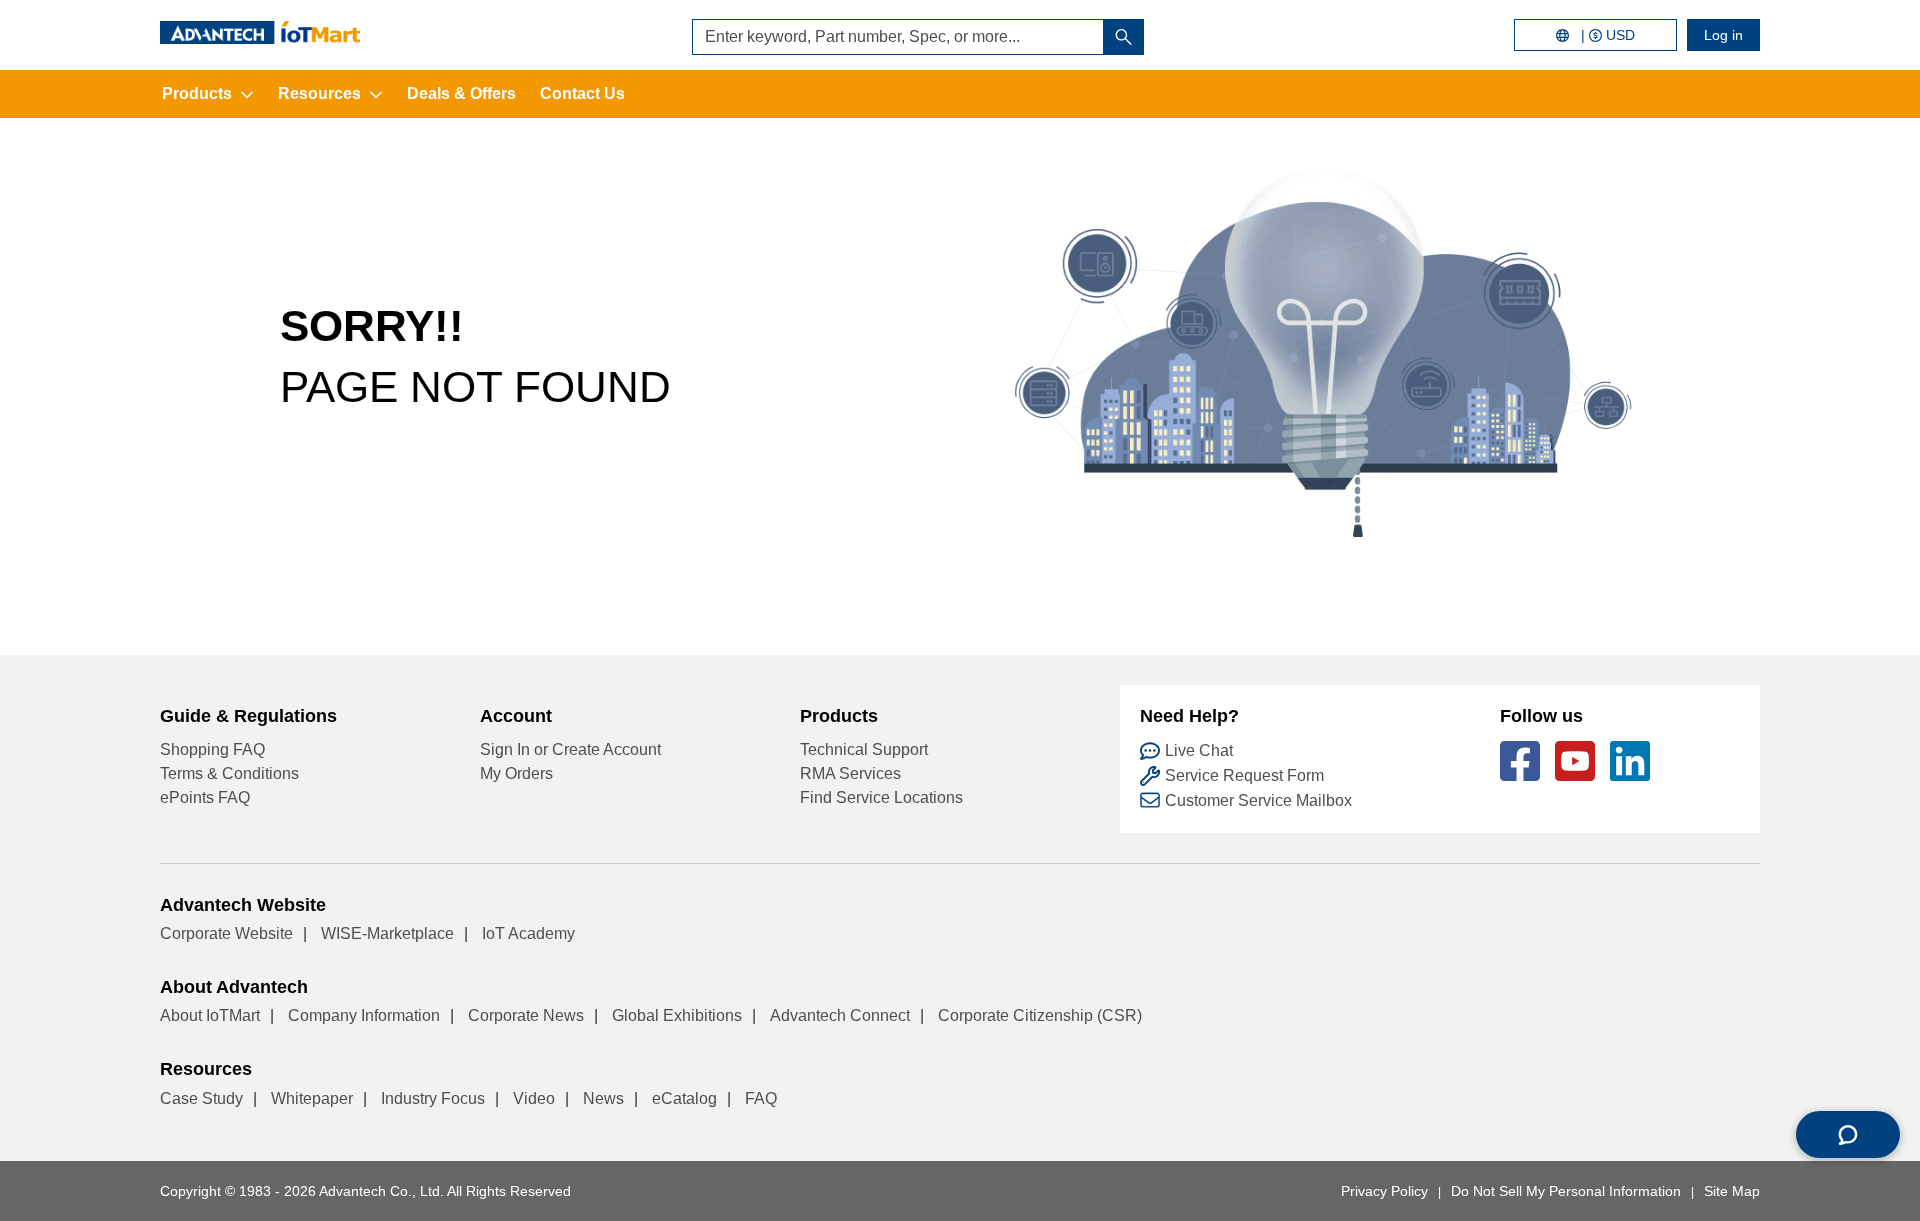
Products (197, 93)
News (603, 1098)
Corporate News (526, 1015)
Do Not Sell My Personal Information (1566, 1191)
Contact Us (582, 93)
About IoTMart (210, 1015)
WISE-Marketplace (387, 933)
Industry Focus (433, 1098)
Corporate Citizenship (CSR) (1040, 1015)
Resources (319, 93)
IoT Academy (528, 933)
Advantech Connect (840, 1015)
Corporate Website (226, 933)
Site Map (1732, 1191)
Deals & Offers (461, 93)
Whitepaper (312, 1098)
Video (534, 1098)
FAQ (761, 1098)
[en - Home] (260, 32)
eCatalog (684, 1098)
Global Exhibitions (677, 1015)
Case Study (201, 1098)
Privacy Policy (1384, 1191)
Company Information (364, 1015)
